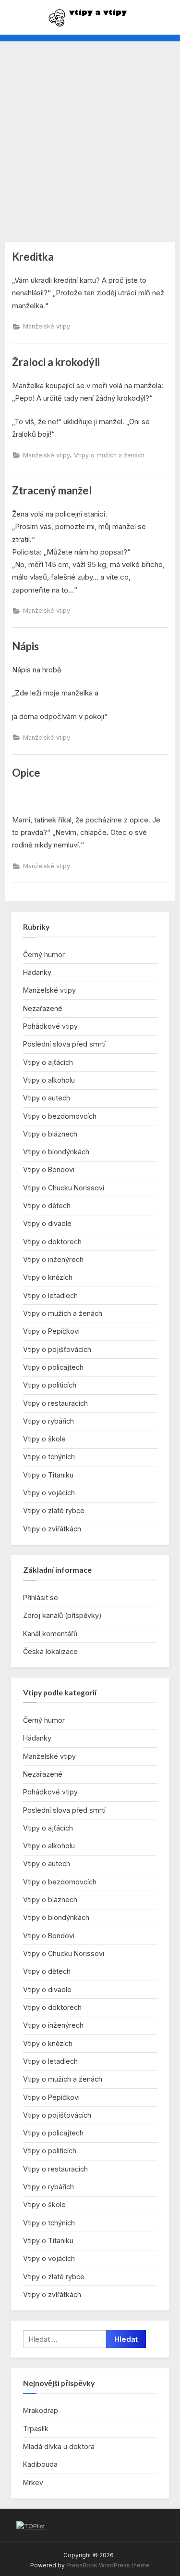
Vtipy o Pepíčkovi (51, 1331)
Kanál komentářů (50, 1634)
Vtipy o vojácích (49, 1493)
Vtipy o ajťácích (48, 1062)
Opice (26, 773)
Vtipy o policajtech (53, 1367)
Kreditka (33, 257)
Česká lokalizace (50, 1651)
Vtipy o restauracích (55, 1403)
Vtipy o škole (44, 1439)
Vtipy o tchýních (49, 1457)
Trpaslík (36, 2429)
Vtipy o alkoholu (49, 1080)
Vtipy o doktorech (52, 1242)
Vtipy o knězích (48, 1277)
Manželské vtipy (47, 326)
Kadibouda (40, 2464)
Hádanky (37, 972)
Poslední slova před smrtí (64, 1044)
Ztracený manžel (52, 490)
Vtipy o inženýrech (53, 1259)
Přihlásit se (41, 1597)
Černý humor (44, 954)
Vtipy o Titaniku (48, 1475)
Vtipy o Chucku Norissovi (64, 1188)
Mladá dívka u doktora (59, 2446)
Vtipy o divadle (47, 1223)
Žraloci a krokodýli (56, 362)
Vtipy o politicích (50, 1385)
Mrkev (33, 2482)
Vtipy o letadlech (50, 1295)
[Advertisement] (90, 136)
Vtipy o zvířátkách (52, 1529)
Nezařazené (43, 1008)
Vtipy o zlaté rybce (54, 1510)
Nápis (25, 646)
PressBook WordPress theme (108, 2565)
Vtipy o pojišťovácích (57, 1349)
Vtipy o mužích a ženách (109, 455)
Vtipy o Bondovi (49, 1169)
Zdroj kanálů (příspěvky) (62, 1615)
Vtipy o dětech (47, 1206)
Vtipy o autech (47, 1098)
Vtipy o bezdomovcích (60, 1116)
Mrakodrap (41, 2410)
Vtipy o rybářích (48, 1421)
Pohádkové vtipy (50, 1026)
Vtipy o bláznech (50, 1134)
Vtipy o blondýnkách (56, 1152)
